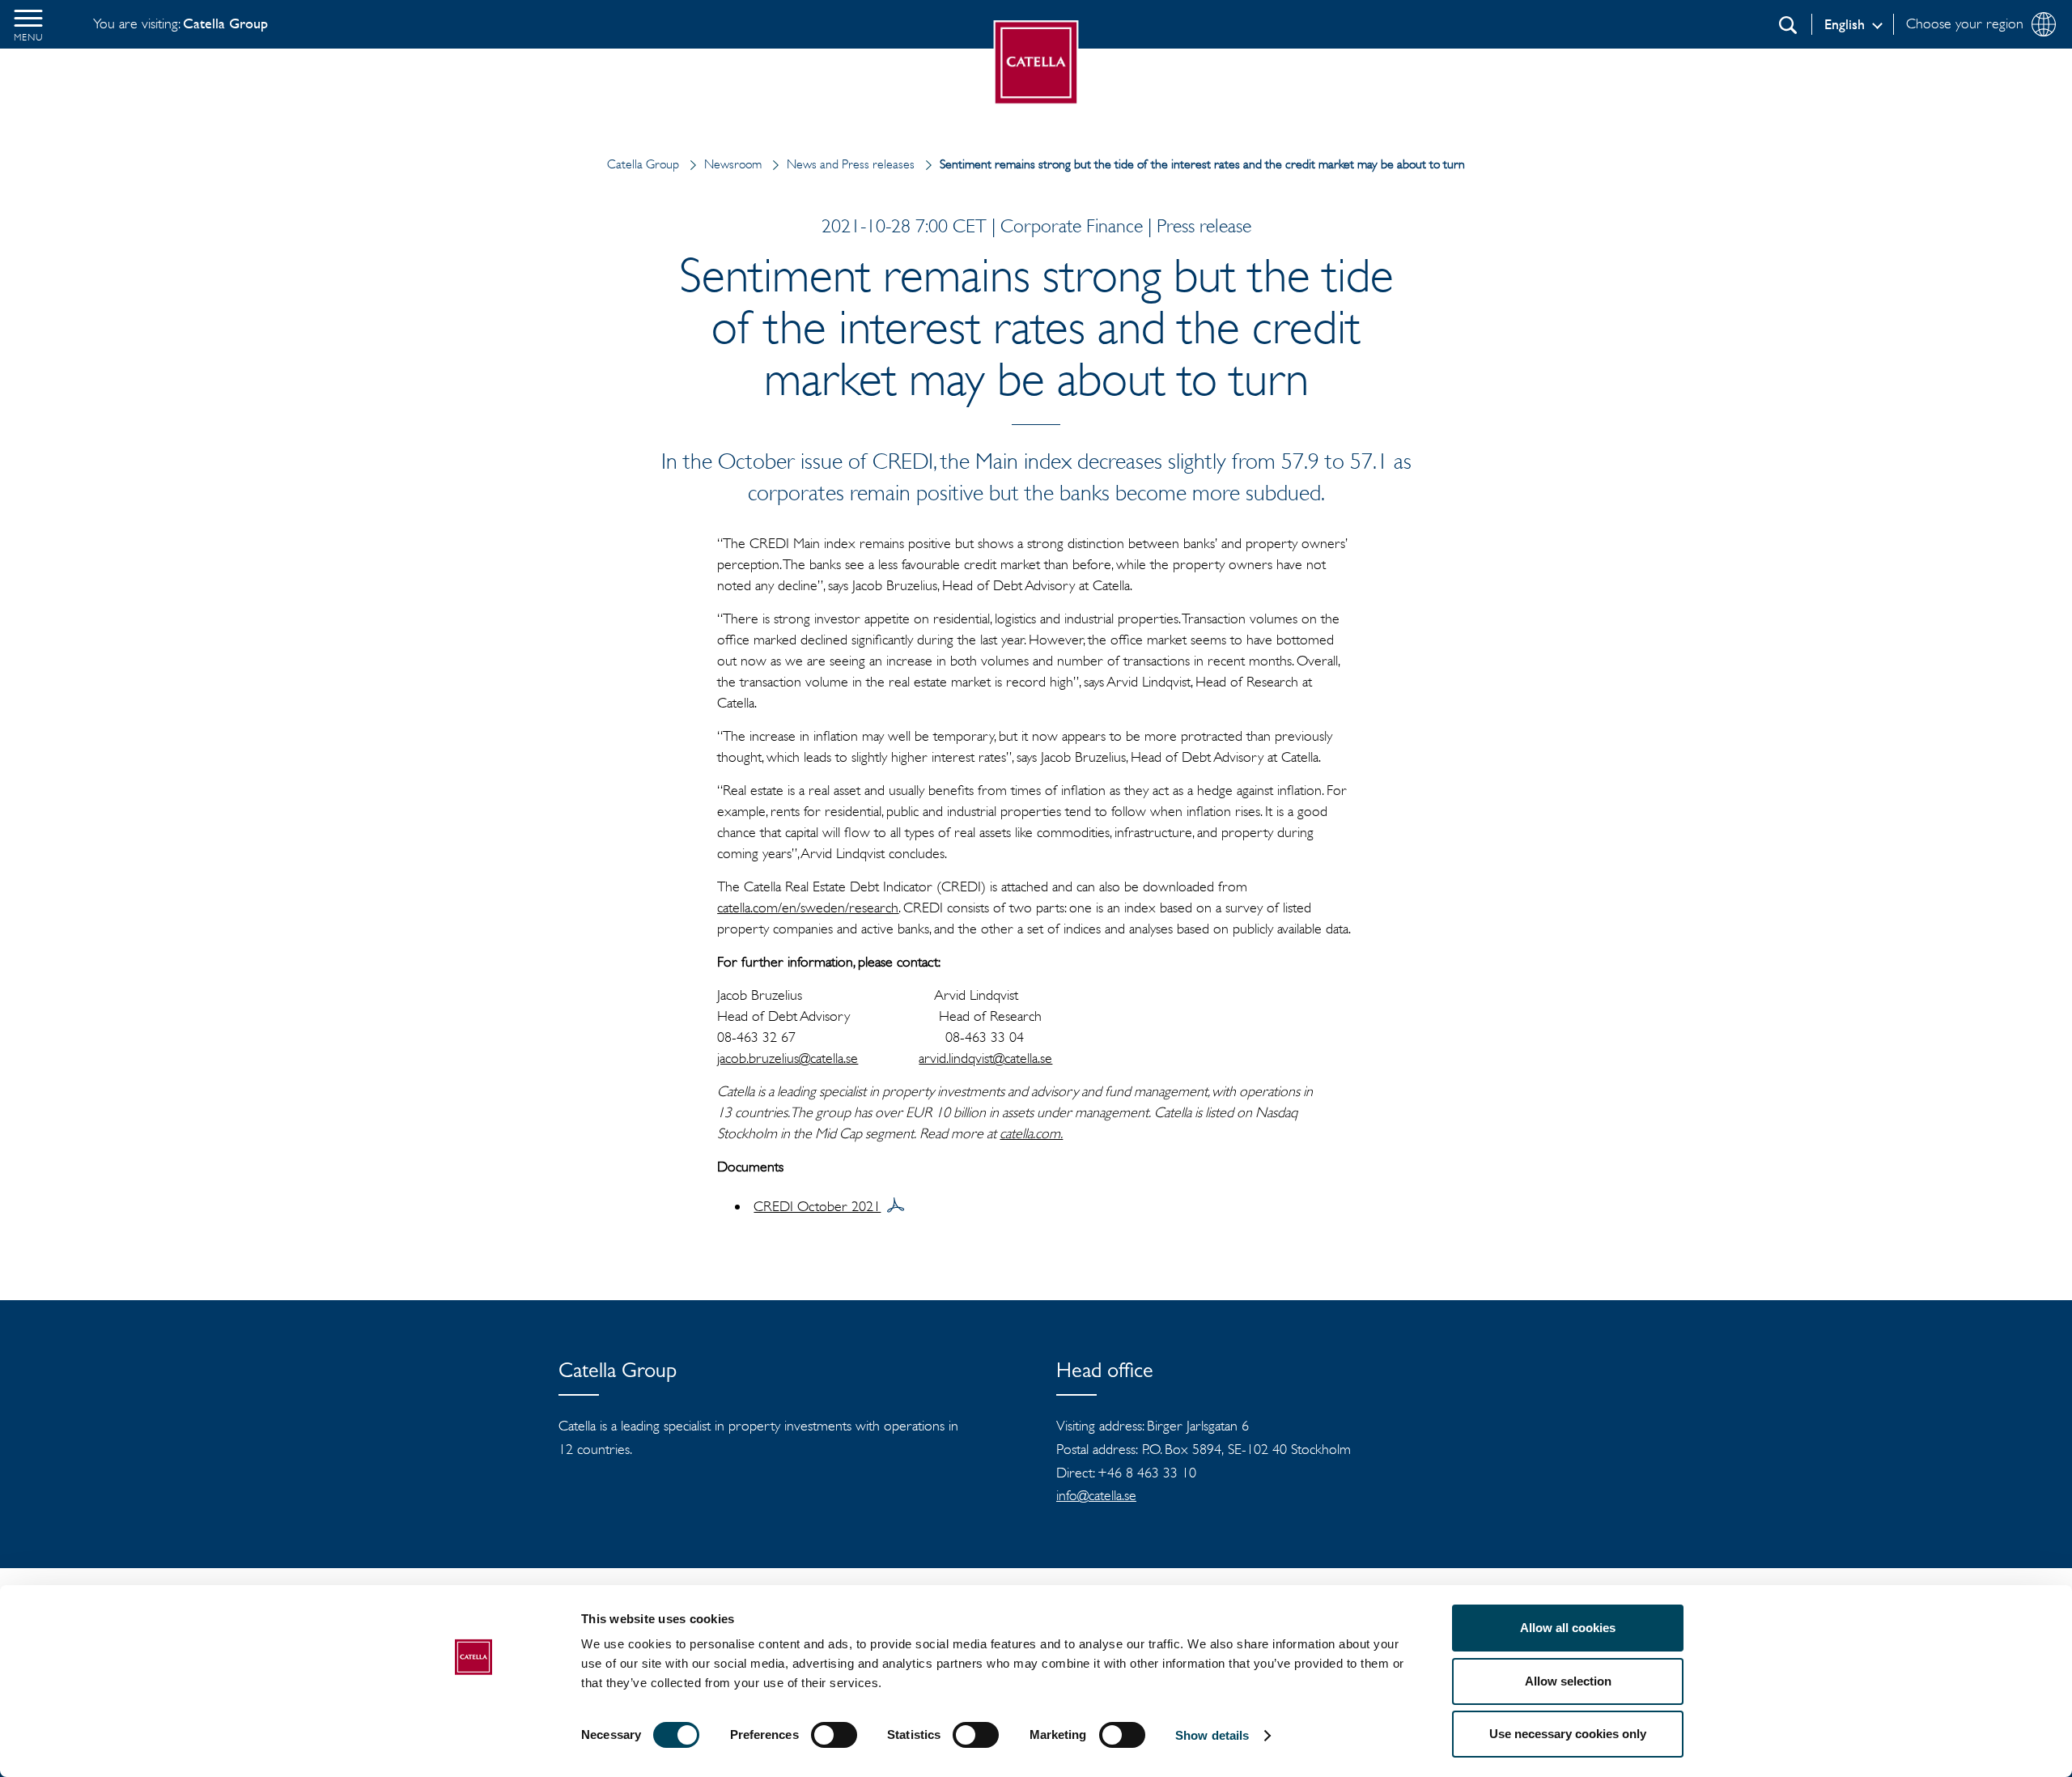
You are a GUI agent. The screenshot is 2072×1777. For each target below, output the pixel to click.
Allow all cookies (1568, 1628)
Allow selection (1568, 1681)
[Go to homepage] (1036, 63)
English (1845, 24)
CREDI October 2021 (817, 1206)
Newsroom (733, 164)
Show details (1212, 1735)
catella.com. (1031, 1133)
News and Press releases (851, 164)
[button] (28, 24)
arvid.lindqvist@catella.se (985, 1058)
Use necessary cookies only (1568, 1734)
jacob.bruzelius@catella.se (788, 1058)
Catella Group (643, 164)
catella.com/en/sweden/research (808, 908)
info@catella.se (1096, 1495)
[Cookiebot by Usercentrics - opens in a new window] (474, 1745)
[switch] (834, 1735)
